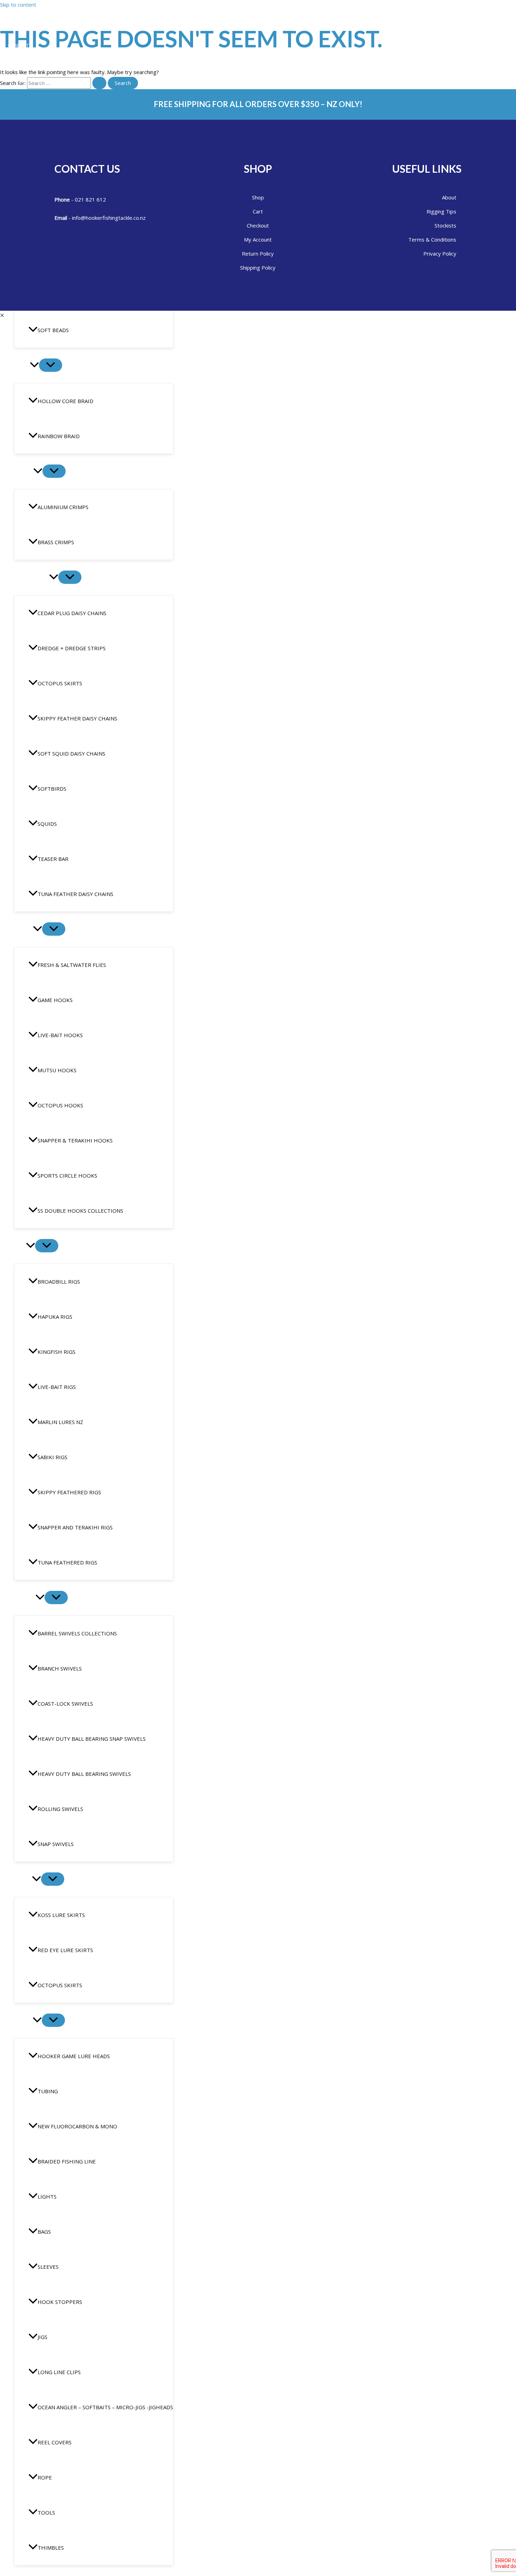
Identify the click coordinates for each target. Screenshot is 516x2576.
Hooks (24, 929)
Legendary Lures (34, 63)
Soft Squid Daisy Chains (71, 753)
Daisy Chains (32, 578)
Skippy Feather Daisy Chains (77, 718)
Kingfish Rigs (57, 1352)
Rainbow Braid (59, 436)
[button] (34, 365)
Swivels (25, 1598)
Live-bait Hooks (60, 1035)
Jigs (42, 2337)
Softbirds (52, 789)
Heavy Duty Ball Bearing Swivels (84, 1774)
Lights (47, 2196)
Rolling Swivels (60, 1809)
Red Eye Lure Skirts (65, 1950)
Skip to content (18, 5)
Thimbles (51, 2548)
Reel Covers (55, 2442)
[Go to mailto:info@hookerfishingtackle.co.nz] (118, 217)
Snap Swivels (56, 1844)
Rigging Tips (28, 81)
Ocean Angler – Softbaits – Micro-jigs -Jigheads (105, 2407)
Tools (46, 2512)
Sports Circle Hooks (67, 1175)
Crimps (24, 472)
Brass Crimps (56, 542)
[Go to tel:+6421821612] (118, 199)
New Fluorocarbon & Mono (77, 2126)
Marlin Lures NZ (60, 1422)
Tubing (48, 2091)
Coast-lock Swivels (65, 1704)
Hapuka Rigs (55, 1317)
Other (23, 2021)
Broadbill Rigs (59, 1282)
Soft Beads (53, 330)
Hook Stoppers (60, 2302)
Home (21, 27)
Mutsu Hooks (57, 1070)
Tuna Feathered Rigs (67, 1562)
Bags (44, 2232)
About (21, 45)
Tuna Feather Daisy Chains (75, 894)
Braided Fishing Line (67, 2161)
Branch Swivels (60, 1668)
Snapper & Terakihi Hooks (75, 1140)
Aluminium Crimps (63, 507)
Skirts (23, 1879)
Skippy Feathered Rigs (69, 1492)
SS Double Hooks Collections (80, 1211)
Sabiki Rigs (52, 1457)
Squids (47, 824)
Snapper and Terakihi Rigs (75, 1527)
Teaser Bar (53, 859)
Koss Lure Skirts (61, 1915)
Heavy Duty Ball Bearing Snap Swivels (92, 1739)
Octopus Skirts (60, 683)
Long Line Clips (59, 2372)
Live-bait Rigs (57, 1387)
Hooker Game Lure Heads (74, 2056)
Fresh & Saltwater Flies (72, 965)
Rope (45, 2477)
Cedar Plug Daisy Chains (72, 613)
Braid (22, 365)
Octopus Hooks (60, 1105)
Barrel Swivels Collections (77, 1633)
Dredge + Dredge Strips (72, 648)
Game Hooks (55, 1000)
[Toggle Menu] (51, 365)
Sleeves (48, 2267)
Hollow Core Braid (65, 401)
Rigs (20, 1246)
